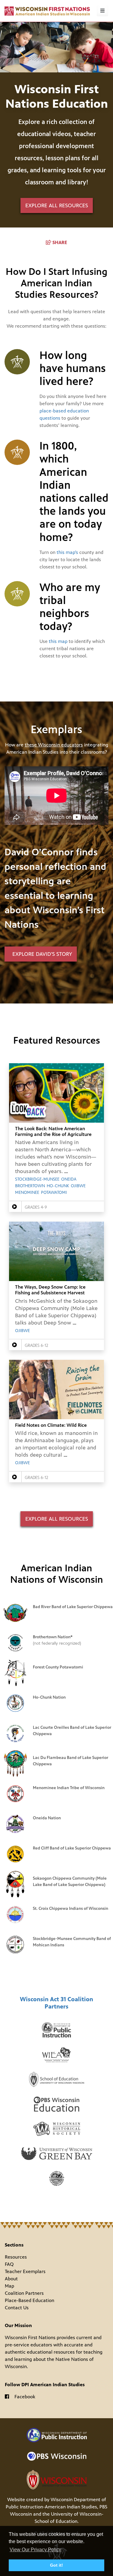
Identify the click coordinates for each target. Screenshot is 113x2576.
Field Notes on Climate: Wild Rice (51, 1425)
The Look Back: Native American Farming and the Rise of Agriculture (53, 1131)
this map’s (67, 552)
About (11, 2279)
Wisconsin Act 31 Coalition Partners (56, 2003)
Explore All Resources (57, 1519)
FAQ (9, 2264)
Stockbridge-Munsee (37, 1179)
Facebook (25, 2397)
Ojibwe (78, 1186)
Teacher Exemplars (25, 2271)
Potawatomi (54, 1193)
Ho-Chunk (58, 1186)
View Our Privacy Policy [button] (35, 2550)
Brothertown (30, 1186)
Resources (16, 2257)
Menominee (27, 1193)
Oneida (69, 1179)
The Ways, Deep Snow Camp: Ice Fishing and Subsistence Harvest (50, 1290)
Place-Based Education (30, 2300)
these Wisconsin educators (54, 745)
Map (9, 2286)
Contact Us (17, 2308)
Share (60, 242)
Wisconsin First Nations (47, 11)
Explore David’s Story (41, 954)
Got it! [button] (56, 2565)
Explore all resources (57, 205)
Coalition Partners (24, 2293)
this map (58, 641)
